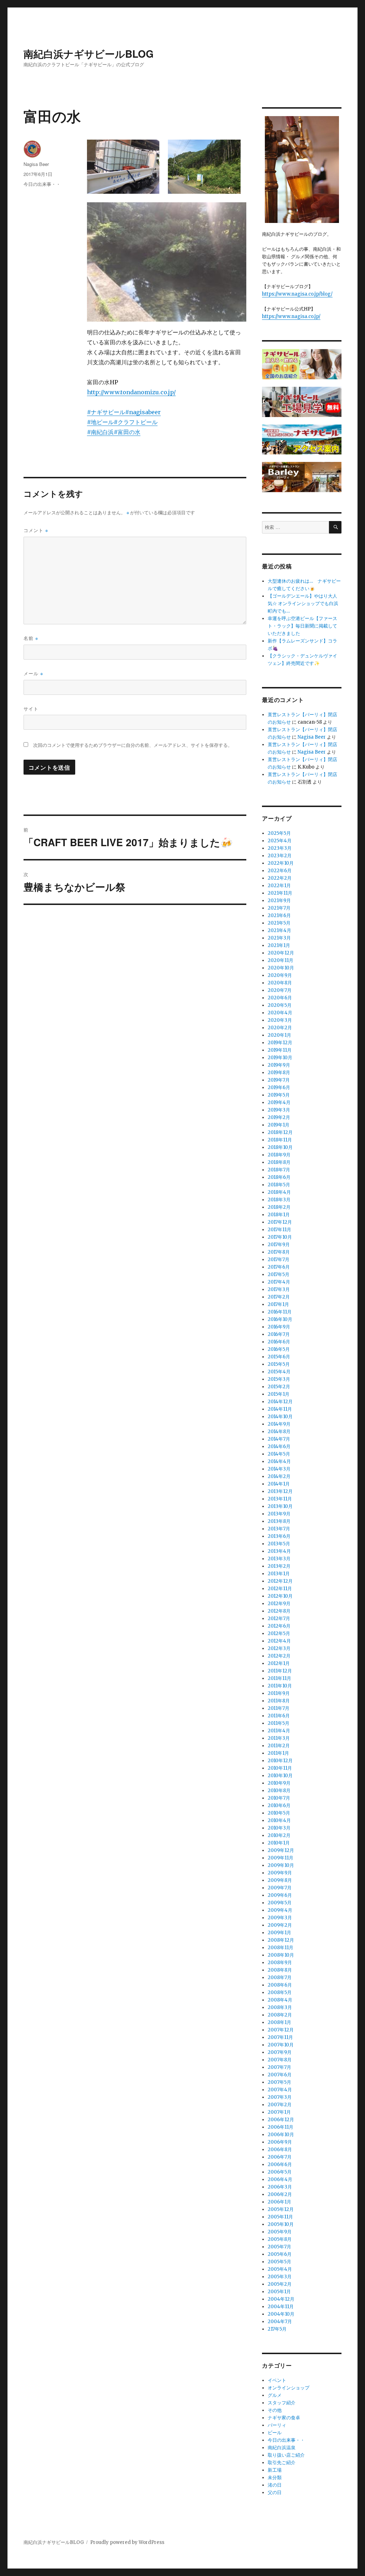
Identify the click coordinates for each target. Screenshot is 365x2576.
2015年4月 (279, 1372)
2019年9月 (279, 1065)
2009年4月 (280, 1910)
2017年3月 (279, 1289)
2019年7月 (279, 1080)
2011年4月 (279, 1731)
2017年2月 (279, 1297)
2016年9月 (279, 1327)
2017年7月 (279, 1260)
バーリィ (277, 2425)
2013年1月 (279, 1574)
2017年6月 (279, 1267)
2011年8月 (279, 1701)
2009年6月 (280, 1895)
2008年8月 (280, 1970)
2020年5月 (280, 1005)
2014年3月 (279, 1469)
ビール (275, 2433)
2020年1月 (279, 1035)
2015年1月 (279, 1394)
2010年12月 (280, 1761)
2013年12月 (280, 1491)
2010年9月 (279, 1783)
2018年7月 (279, 1170)
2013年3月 (279, 1559)
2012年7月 (279, 1619)
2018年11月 (280, 1140)
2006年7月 (280, 2157)
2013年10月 (280, 1506)
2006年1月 (279, 2202)
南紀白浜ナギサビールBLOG (89, 54)
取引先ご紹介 (282, 2463)
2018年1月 (279, 1215)
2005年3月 (280, 2277)
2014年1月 (279, 1484)
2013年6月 (279, 1536)
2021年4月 (279, 930)
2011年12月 (280, 1671)
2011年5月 (279, 1723)
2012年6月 (279, 1626)
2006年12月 (281, 2120)
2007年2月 (280, 2105)
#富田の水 (127, 432)
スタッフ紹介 (282, 2403)
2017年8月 (279, 1252)
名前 (31, 638)
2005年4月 (280, 2269)
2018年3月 (279, 1200)
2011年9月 (279, 1693)
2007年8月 (280, 2060)
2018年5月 (279, 1185)
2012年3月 (279, 1648)
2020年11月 (281, 960)
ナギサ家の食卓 (284, 2418)
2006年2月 (280, 2194)
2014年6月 (279, 1446)
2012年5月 (279, 1633)
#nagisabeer (143, 412)
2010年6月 (279, 1805)
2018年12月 (280, 1132)
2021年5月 (279, 923)
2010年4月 (279, 1820)
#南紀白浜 (100, 432)
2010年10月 (280, 1776)
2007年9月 (280, 2052)
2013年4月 (279, 1551)
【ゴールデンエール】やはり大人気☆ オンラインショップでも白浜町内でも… (303, 603)
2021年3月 (279, 938)
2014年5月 (279, 1454)
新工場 (275, 2470)
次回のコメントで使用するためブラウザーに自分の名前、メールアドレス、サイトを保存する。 (133, 745)
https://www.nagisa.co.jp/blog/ (297, 294)
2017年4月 (279, 1282)
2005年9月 (280, 2232)
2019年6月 (279, 1087)
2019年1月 (279, 1125)
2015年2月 (279, 1387)
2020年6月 (280, 998)
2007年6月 (280, 2075)
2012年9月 (279, 1604)
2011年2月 (279, 1746)
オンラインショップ (289, 2388)
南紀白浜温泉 (282, 2448)
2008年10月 (281, 1955)
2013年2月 (279, 1566)
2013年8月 (279, 1521)
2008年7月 (280, 1977)
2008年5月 (280, 1992)
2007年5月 (279, 2082)
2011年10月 (280, 1686)
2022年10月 (281, 863)
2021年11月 (280, 893)
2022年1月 (279, 886)
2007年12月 (281, 2030)
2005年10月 (281, 2224)
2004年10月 (281, 2314)
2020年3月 (280, 1020)
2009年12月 (281, 1850)
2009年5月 (280, 1903)
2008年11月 (281, 1948)
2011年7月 (279, 1708)
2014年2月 (279, 1476)
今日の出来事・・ (42, 184)
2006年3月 (280, 2187)
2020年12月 (281, 953)
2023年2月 (280, 856)
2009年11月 (281, 1858)
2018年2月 (279, 1207)
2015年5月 (279, 1364)
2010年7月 (279, 1798)
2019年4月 (279, 1102)
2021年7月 (279, 908)
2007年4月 (280, 2090)
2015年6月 (279, 1357)
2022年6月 (280, 871)
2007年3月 (280, 2097)
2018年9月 (279, 1155)
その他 (275, 2410)
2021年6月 (279, 915)
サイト (31, 709)
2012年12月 (280, 1581)
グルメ (275, 2395)
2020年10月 (281, 968)
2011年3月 (279, 1738)
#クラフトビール (136, 422)
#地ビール (100, 422)
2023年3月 (280, 848)
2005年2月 (280, 2284)
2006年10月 (281, 2135)
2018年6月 (279, 1177)
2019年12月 (280, 1043)
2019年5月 (279, 1095)
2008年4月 (280, 2000)
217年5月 (277, 2329)
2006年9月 (280, 2142)
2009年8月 (280, 1880)
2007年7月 (279, 2067)
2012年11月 (280, 1589)
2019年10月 (280, 1058)
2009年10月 (281, 1865)
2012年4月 (279, 1641)
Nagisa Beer (36, 164)
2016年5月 (279, 1349)
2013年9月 (279, 1514)
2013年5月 (279, 1544)
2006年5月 (280, 2172)
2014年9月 (279, 1424)
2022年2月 (280, 878)
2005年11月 (280, 2217)
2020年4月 (280, 1013)
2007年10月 (281, 2045)
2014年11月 (280, 1409)
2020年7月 (280, 990)
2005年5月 (279, 2262)
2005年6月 (280, 2254)
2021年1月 (279, 945)
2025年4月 (280, 841)
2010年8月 (279, 1791)
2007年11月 (280, 2037)
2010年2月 (279, 1835)
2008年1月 (279, 2022)
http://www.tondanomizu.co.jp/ (131, 392)
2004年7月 (280, 2322)
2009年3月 (280, 1918)
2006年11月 (281, 2127)
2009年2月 (280, 1925)
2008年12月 (281, 1940)
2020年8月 (280, 983)
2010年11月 (280, 1768)
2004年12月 (281, 2299)
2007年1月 (279, 2112)
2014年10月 (280, 1417)
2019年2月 (279, 1117)
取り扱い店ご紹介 (286, 2455)
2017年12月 (280, 1222)
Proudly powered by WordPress (127, 2542)
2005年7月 (279, 2247)
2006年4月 (280, 2179)
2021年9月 (279, 901)
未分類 (275, 2478)
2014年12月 (280, 1402)
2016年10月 (280, 1319)
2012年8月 (279, 1611)
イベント (277, 2380)
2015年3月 (279, 1379)
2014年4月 (279, 1461)
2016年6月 (279, 1342)
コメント (36, 530)
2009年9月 (280, 1873)
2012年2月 (279, 1656)
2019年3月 (279, 1110)
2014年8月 (279, 1432)
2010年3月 (279, 1828)
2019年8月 (279, 1073)
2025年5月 (279, 833)
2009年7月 (280, 1888)
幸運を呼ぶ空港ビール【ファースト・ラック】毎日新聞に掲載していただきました (302, 626)
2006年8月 (280, 2150)
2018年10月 (280, 1147)
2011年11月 (279, 1678)
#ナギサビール (106, 412)
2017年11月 (279, 1230)
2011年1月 (278, 1753)
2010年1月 (279, 1843)
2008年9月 (280, 1963)
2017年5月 (279, 1274)
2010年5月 (279, 1813)
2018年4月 (279, 1192)
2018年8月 (279, 1162)
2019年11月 (280, 1050)
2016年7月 (279, 1334)
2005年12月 (281, 2209)
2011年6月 (279, 1716)
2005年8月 (280, 2239)
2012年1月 (279, 1663)
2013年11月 (280, 1499)
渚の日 (275, 2485)
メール (33, 673)
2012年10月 (280, 1596)
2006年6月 (280, 2164)
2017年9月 (279, 1245)
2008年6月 (280, 1985)
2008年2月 (280, 2015)
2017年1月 (278, 1304)
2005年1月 (279, 2292)
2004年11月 (281, 2307)
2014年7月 (279, 1439)
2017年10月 (280, 1237)
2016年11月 (280, 1312)
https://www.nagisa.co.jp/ (291, 316)
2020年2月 (280, 1028)
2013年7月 (279, 1529)
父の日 (275, 2492)
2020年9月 (280, 975)
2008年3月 (280, 2007)
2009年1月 (279, 1933)
